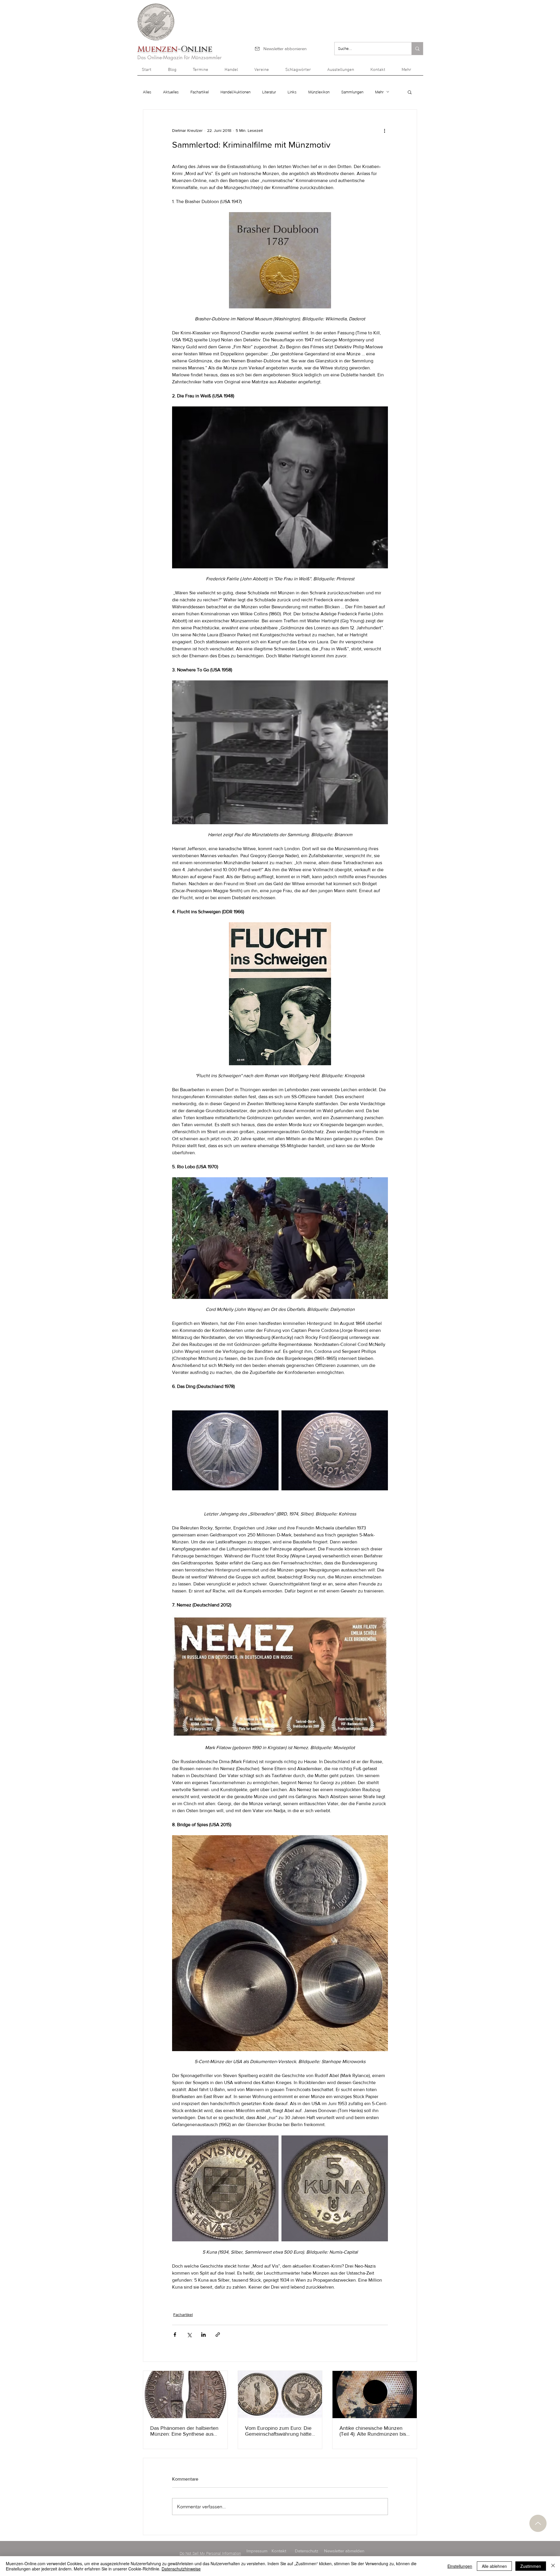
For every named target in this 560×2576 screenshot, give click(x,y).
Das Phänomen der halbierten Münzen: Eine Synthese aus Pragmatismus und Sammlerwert (184, 2431)
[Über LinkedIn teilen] (203, 2335)
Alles (147, 92)
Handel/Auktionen (236, 92)
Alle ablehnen (494, 2566)
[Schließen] (553, 2566)
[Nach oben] (538, 2523)
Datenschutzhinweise (181, 2569)
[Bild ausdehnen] (225, 1450)
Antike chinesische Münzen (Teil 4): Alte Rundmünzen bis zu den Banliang (373, 2431)
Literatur (269, 92)
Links (292, 92)
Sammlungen (352, 92)
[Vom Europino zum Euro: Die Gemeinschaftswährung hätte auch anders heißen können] (280, 2395)
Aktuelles (171, 92)
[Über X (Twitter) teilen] (189, 2335)
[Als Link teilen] (218, 2335)
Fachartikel (200, 92)
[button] (410, 72)
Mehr (379, 92)
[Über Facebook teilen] (175, 2335)
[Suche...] (417, 49)
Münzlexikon (319, 92)
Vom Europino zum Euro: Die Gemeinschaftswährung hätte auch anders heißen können (278, 2431)
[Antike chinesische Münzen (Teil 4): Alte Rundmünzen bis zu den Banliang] (375, 2395)
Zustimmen (531, 2566)
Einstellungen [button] (460, 2566)
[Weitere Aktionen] (384, 131)
